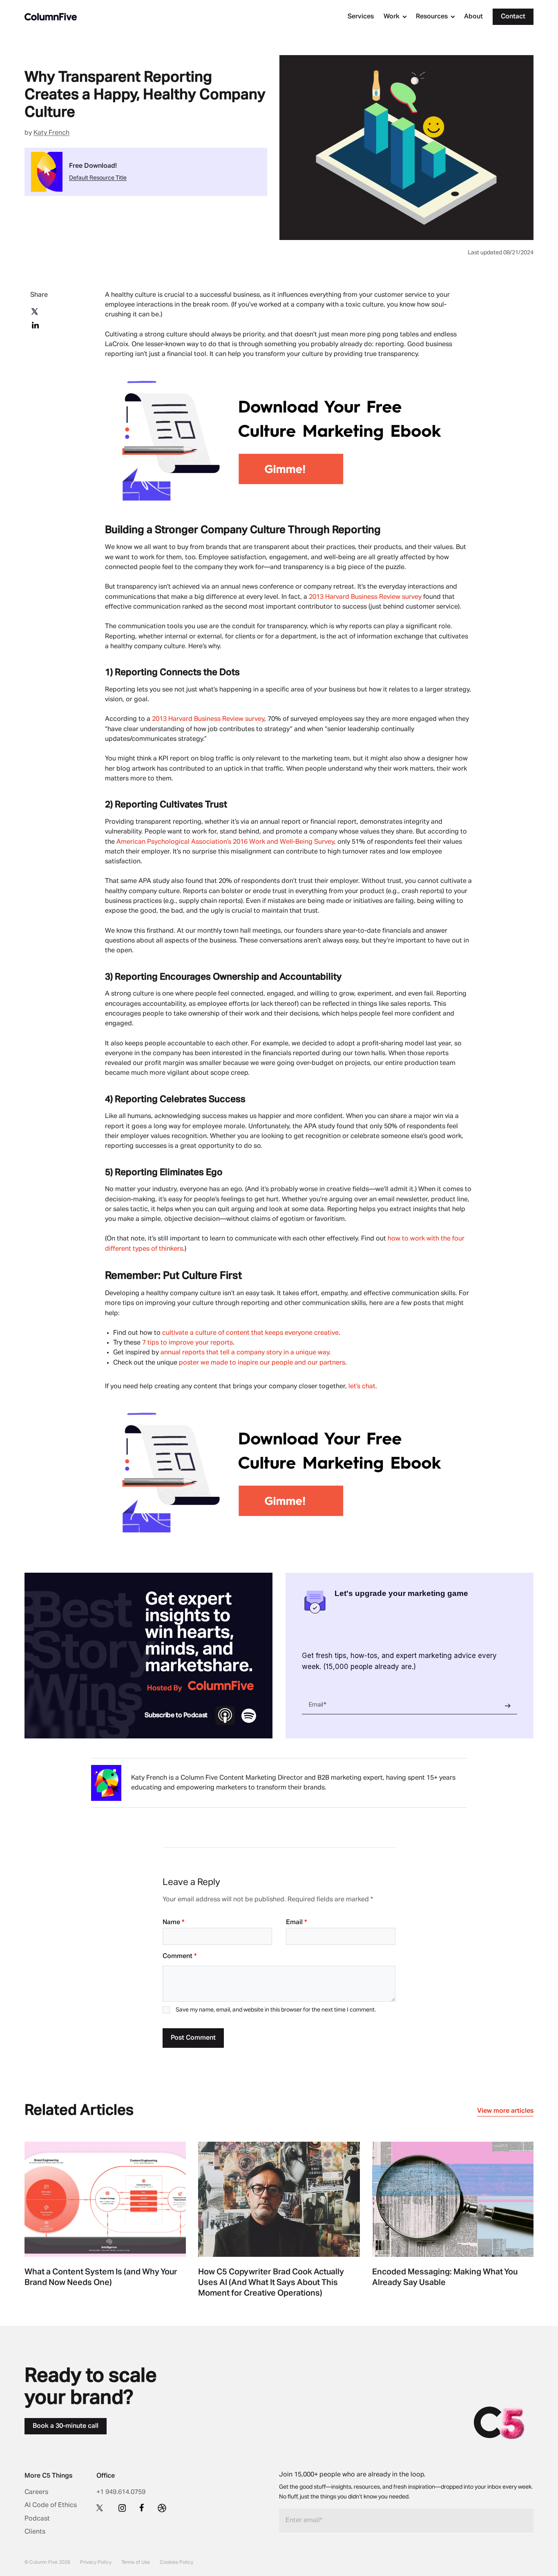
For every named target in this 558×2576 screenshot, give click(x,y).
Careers (36, 2492)
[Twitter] (101, 2507)
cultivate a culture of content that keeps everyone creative (250, 1333)
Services (361, 17)
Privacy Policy (96, 2563)
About (473, 17)
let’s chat (362, 1387)
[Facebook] (142, 2507)
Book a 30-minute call (66, 2426)
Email (296, 1923)
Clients (35, 2532)
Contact (513, 17)
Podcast (37, 2519)
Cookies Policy (176, 2563)
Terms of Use (136, 2563)
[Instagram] (122, 2508)
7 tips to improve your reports (187, 1343)
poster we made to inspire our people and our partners (262, 1363)
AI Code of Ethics (51, 2505)
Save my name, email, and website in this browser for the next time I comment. (276, 2010)
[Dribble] (162, 2508)
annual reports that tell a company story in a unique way (245, 1353)
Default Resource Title (98, 178)
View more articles (505, 2111)
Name (173, 1923)
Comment (180, 1956)
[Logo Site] (51, 17)
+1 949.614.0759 (121, 2492)
